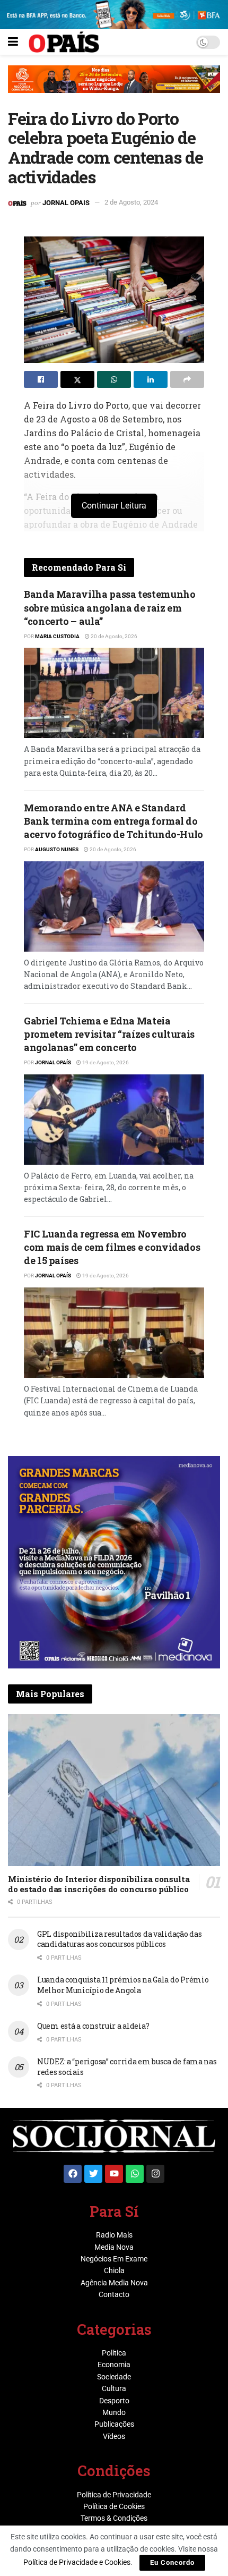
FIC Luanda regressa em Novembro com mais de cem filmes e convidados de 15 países (112, 1247)
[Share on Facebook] (41, 379)
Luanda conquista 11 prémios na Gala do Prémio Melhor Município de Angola (123, 1985)
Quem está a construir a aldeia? (93, 2026)
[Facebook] (73, 2174)
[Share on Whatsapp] (114, 379)
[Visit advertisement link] (114, 87)
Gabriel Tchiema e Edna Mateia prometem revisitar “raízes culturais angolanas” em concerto (109, 1034)
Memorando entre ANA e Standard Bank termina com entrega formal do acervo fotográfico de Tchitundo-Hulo (113, 821)
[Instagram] (155, 2174)
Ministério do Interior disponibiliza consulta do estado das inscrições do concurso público (99, 1884)
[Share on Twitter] (77, 379)
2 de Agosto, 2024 (131, 202)
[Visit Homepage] (64, 42)
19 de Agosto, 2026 (105, 1062)
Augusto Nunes (57, 849)
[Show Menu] (13, 42)
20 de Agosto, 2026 (113, 636)
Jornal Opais (66, 202)
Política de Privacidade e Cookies (77, 2562)
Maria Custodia (57, 636)
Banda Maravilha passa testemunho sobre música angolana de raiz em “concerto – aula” (109, 607)
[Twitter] (93, 2174)
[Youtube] (114, 2174)
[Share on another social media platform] (187, 379)
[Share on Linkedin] (151, 379)
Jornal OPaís (53, 1062)
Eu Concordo (172, 2562)
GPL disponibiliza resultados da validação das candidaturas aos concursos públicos (119, 1939)
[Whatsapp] (135, 2174)
